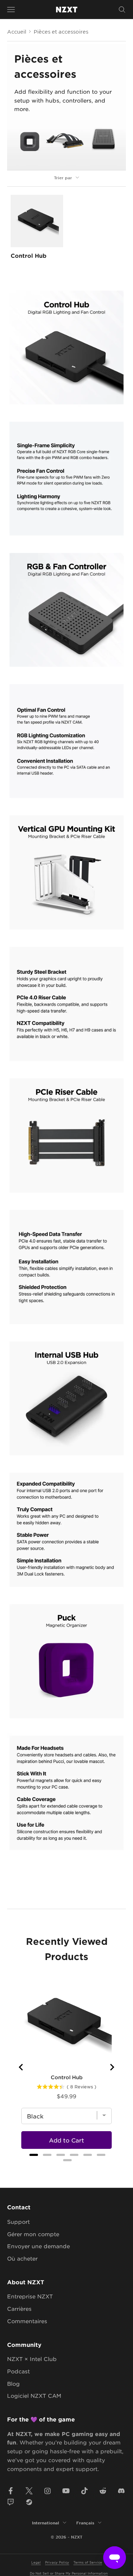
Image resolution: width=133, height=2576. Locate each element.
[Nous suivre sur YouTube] (66, 2491)
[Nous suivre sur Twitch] (11, 2502)
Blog (13, 2383)
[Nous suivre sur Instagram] (48, 2491)
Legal (36, 2562)
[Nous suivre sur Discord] (121, 2491)
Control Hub (29, 255)
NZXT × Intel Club (32, 2359)
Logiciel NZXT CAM (34, 2395)
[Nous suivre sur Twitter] (29, 2491)
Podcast (18, 2371)
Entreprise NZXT (30, 2296)
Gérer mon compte (33, 2234)
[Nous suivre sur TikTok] (84, 2491)
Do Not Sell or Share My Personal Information (69, 2573)
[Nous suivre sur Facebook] (11, 2491)
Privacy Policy (57, 2562)
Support (18, 2222)
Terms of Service (88, 2562)
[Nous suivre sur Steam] (29, 2502)
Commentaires (27, 2321)
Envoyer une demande (38, 2246)
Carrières (19, 2308)
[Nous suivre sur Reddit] (103, 2491)
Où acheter (22, 2258)
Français (85, 2523)
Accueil (17, 31)
